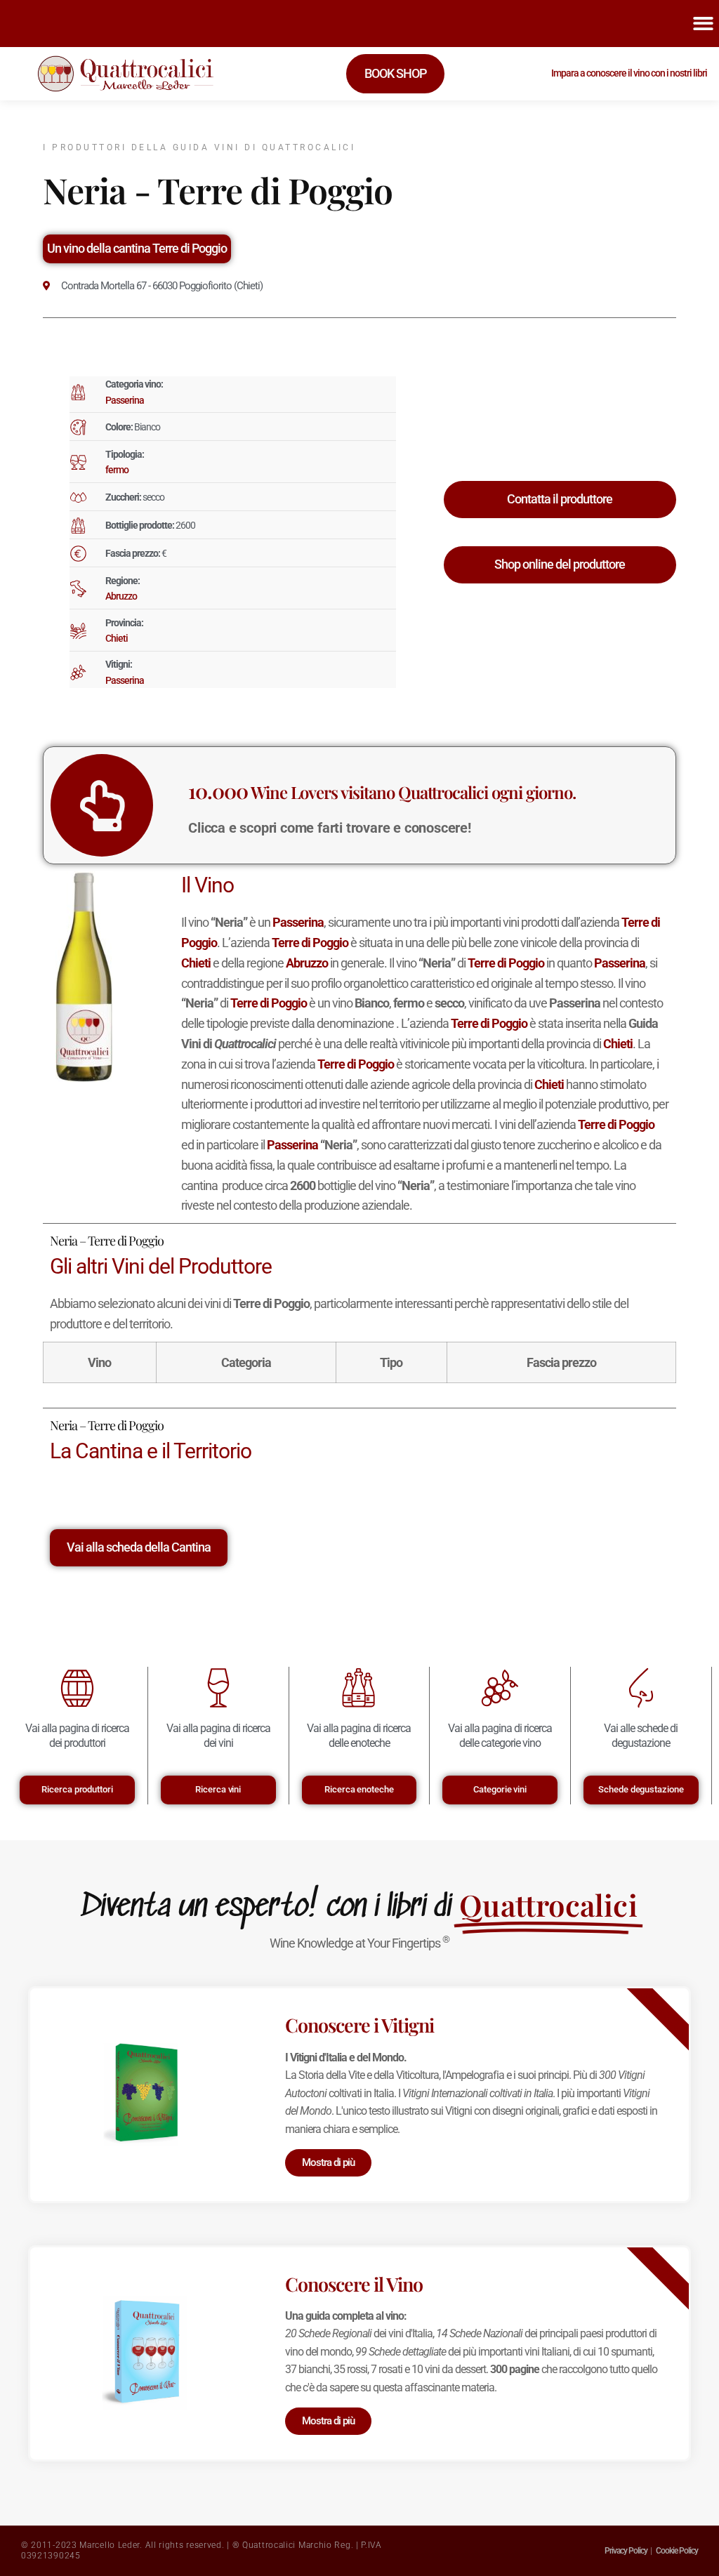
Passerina (125, 400)
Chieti (117, 638)
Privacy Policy (626, 2551)
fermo (117, 470)
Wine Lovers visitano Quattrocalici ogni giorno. (382, 792)
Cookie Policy (677, 2551)
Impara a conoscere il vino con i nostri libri (629, 73)
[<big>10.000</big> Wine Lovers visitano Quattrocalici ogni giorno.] (102, 805)
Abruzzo (121, 596)
